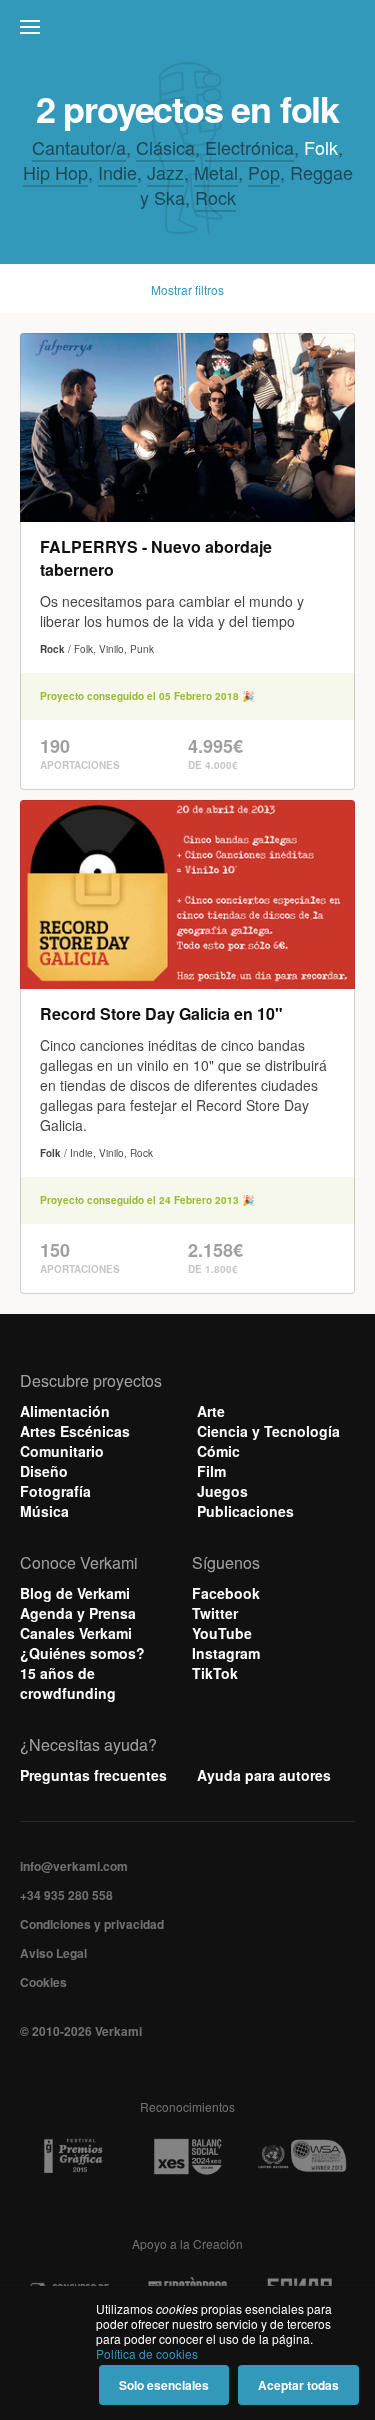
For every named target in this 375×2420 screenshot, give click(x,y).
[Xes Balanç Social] (188, 2156)
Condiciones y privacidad (92, 1924)
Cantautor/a (79, 147)
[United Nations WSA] (302, 2156)
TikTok (215, 1673)
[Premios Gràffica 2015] (73, 2156)
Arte (211, 1411)
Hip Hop (55, 172)
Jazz (165, 172)
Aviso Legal (53, 1953)
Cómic (218, 1451)
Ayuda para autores (264, 1775)
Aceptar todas (298, 2385)
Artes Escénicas (75, 1431)
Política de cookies (147, 2353)
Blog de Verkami (75, 1593)
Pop (264, 172)
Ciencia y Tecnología (268, 1431)
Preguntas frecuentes (93, 1775)
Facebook (226, 1593)
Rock (215, 197)
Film (211, 1471)
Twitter (215, 1613)
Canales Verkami (76, 1633)
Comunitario (62, 1451)
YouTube (222, 1633)
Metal (216, 172)
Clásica (165, 147)
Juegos (222, 1491)
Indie (117, 172)
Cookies (43, 1982)
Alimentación (65, 1411)
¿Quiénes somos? (82, 1653)
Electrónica (249, 147)
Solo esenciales (164, 2385)
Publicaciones (245, 1511)
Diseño (44, 1471)
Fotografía (55, 1491)
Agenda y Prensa (78, 1613)
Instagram (226, 1653)
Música (44, 1511)
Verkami (190, 32)
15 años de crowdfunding (68, 1683)
